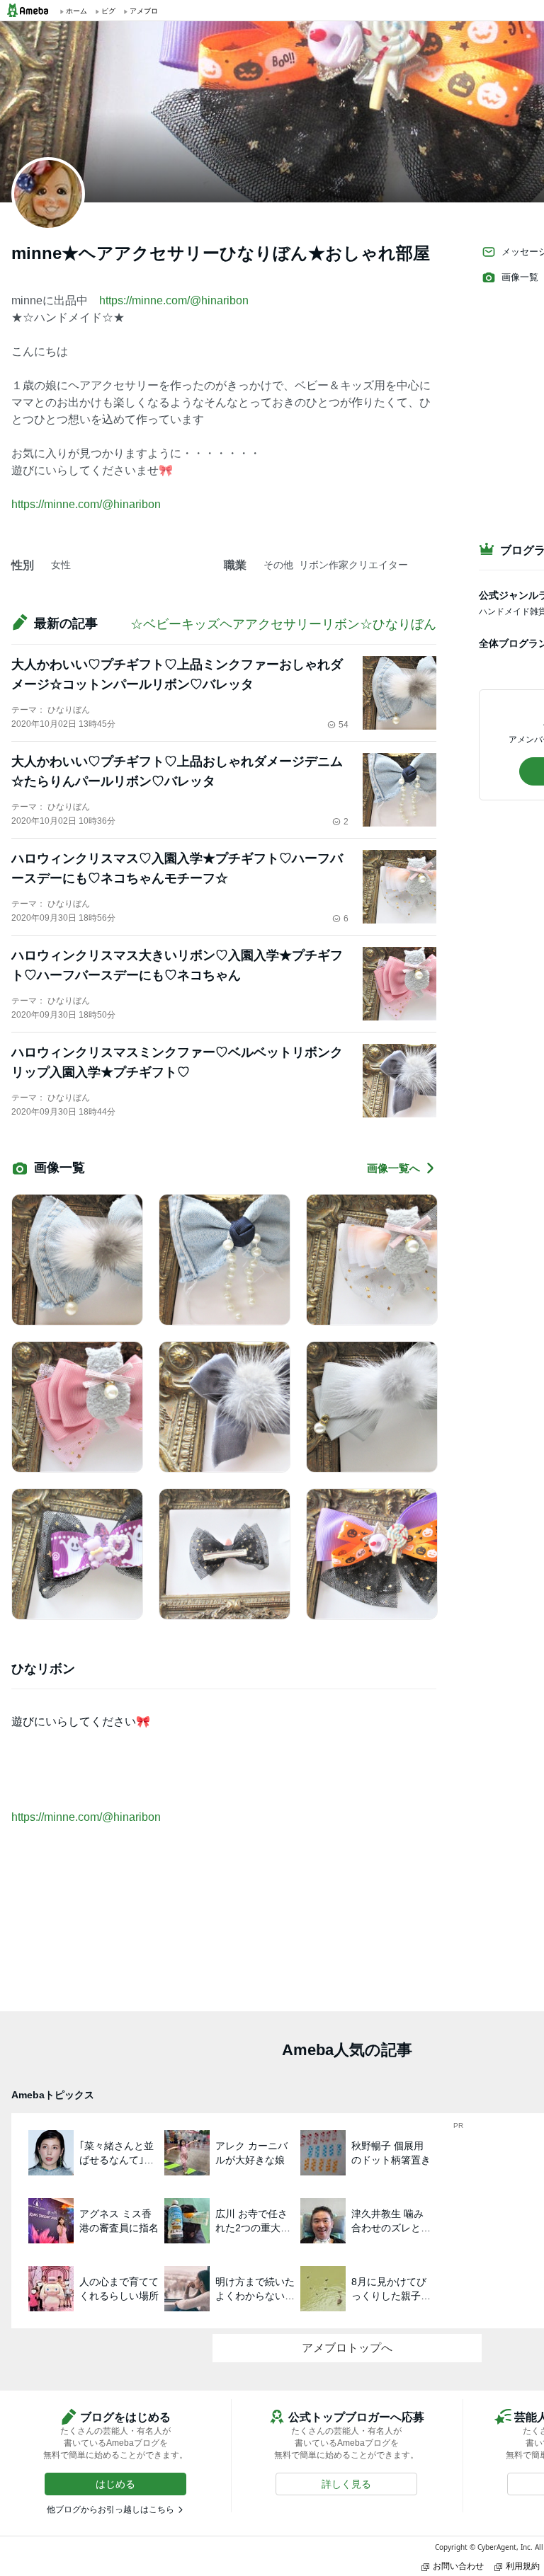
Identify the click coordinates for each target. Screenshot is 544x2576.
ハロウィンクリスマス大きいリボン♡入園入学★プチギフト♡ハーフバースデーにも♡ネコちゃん (177, 965)
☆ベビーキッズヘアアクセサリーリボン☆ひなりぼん (283, 624)
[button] (115, 2484)
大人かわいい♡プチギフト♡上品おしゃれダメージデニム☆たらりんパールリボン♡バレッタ (177, 771)
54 (344, 725)
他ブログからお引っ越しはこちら (110, 2509)
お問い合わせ (458, 2566)
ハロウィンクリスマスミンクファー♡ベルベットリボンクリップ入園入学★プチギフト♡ (177, 1062)
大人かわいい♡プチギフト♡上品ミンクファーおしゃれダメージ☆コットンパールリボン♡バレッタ (177, 674)
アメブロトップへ (347, 2348)
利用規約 (523, 2566)
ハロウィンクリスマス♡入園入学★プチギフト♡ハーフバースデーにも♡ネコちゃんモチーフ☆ (177, 868)
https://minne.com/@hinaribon (174, 300)
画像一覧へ (393, 1168)
